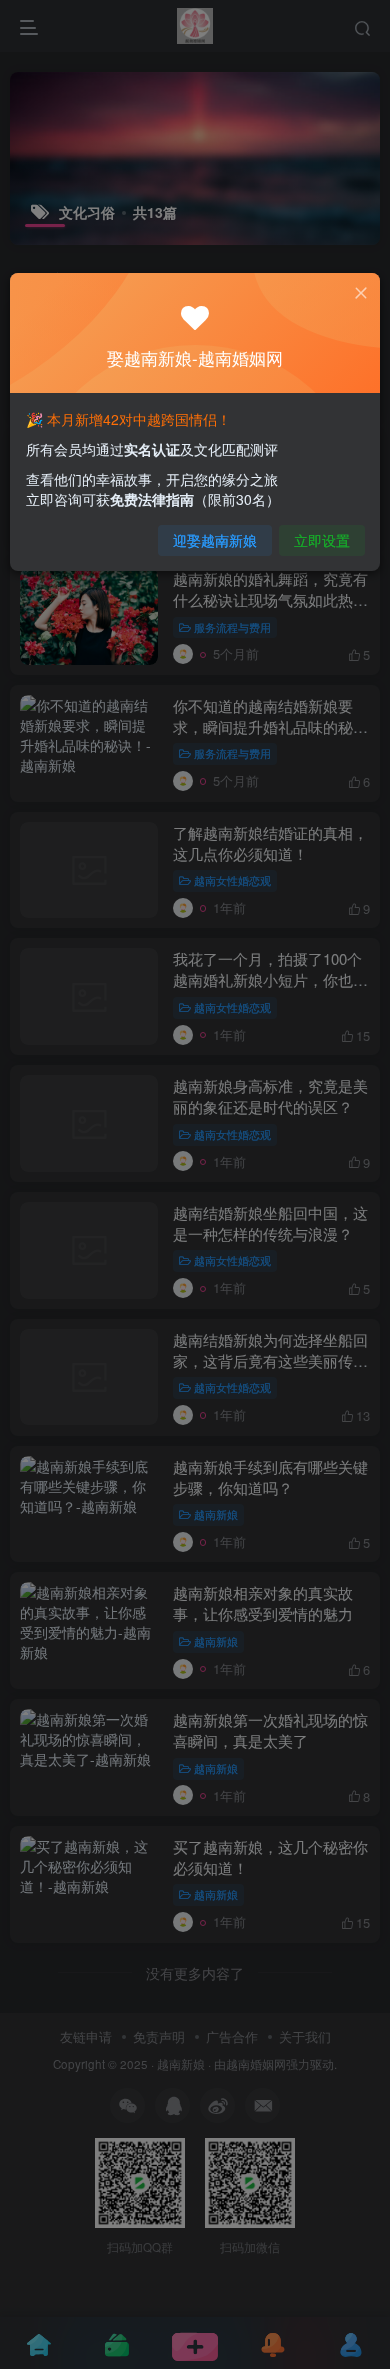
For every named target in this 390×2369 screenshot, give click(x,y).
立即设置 (322, 540)
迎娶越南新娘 (215, 540)
